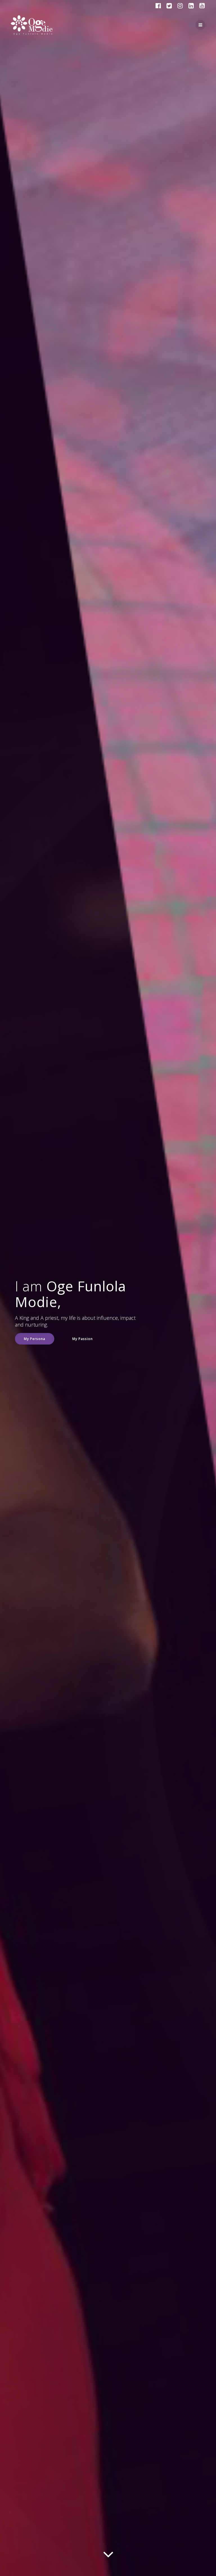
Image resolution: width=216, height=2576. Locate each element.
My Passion (83, 1339)
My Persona (35, 1339)
